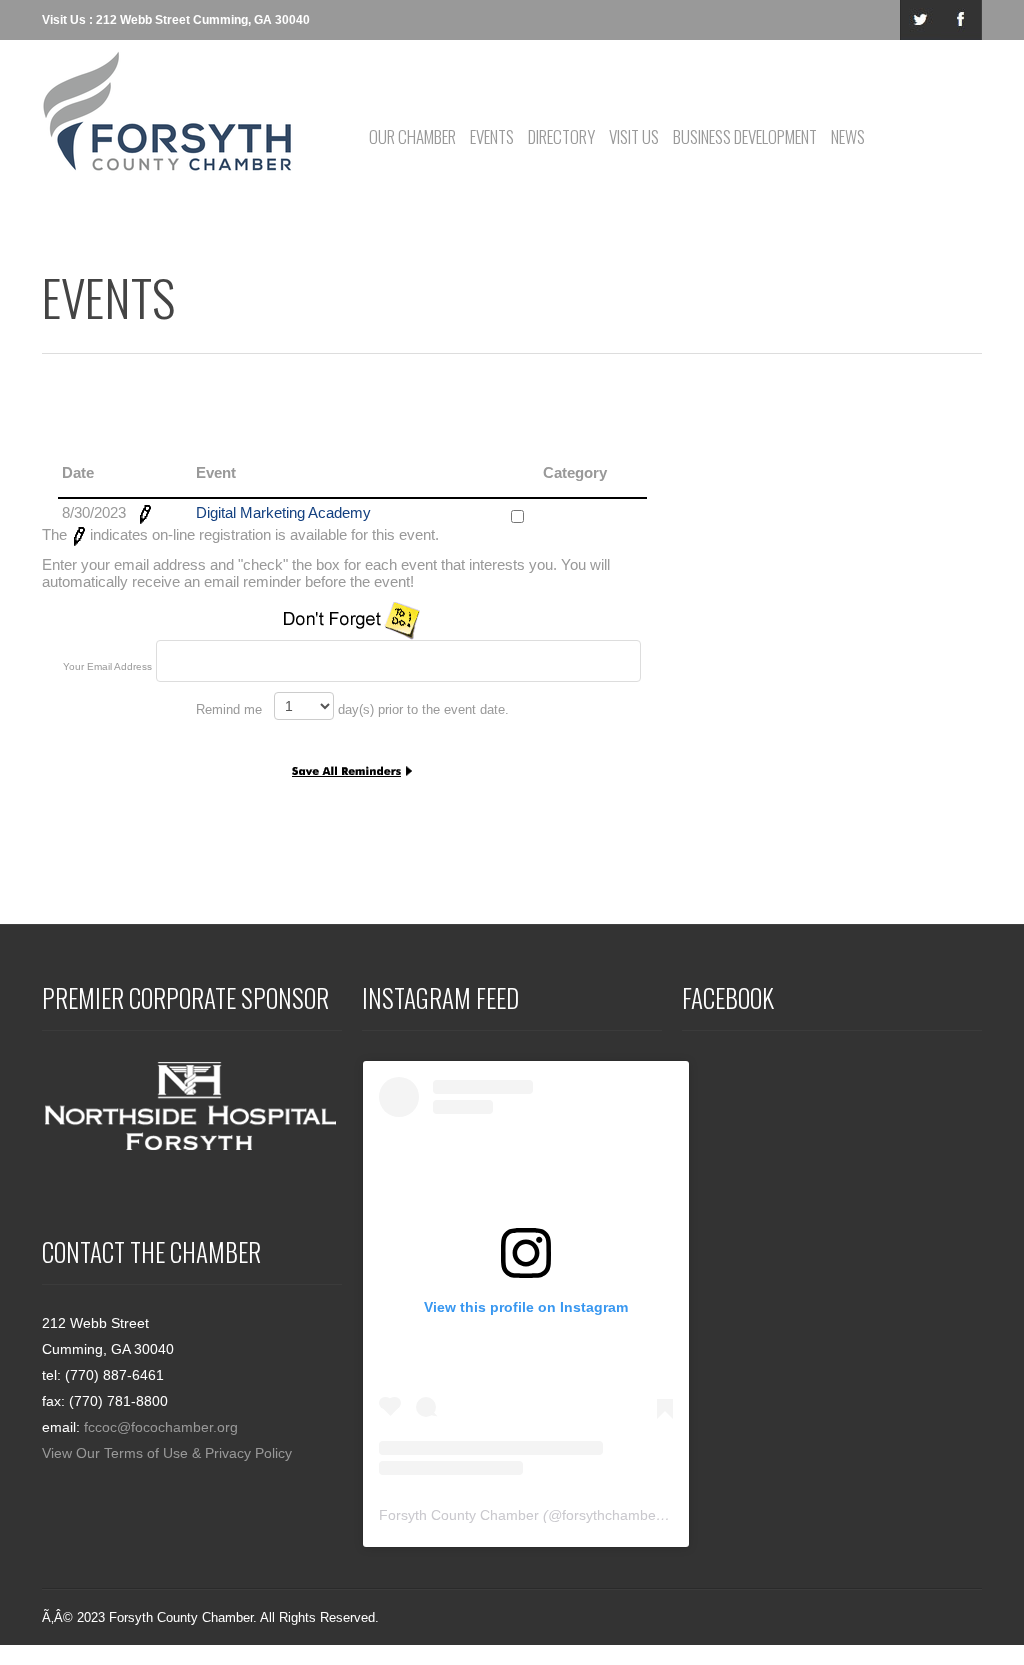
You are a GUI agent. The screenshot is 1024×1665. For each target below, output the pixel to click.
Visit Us (634, 136)
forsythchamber (611, 1515)
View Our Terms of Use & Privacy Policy (167, 1453)
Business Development (745, 136)
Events (492, 136)
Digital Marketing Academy (283, 512)
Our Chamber (412, 136)
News (848, 136)
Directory (561, 136)
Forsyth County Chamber (459, 1515)
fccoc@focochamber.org (161, 1427)
